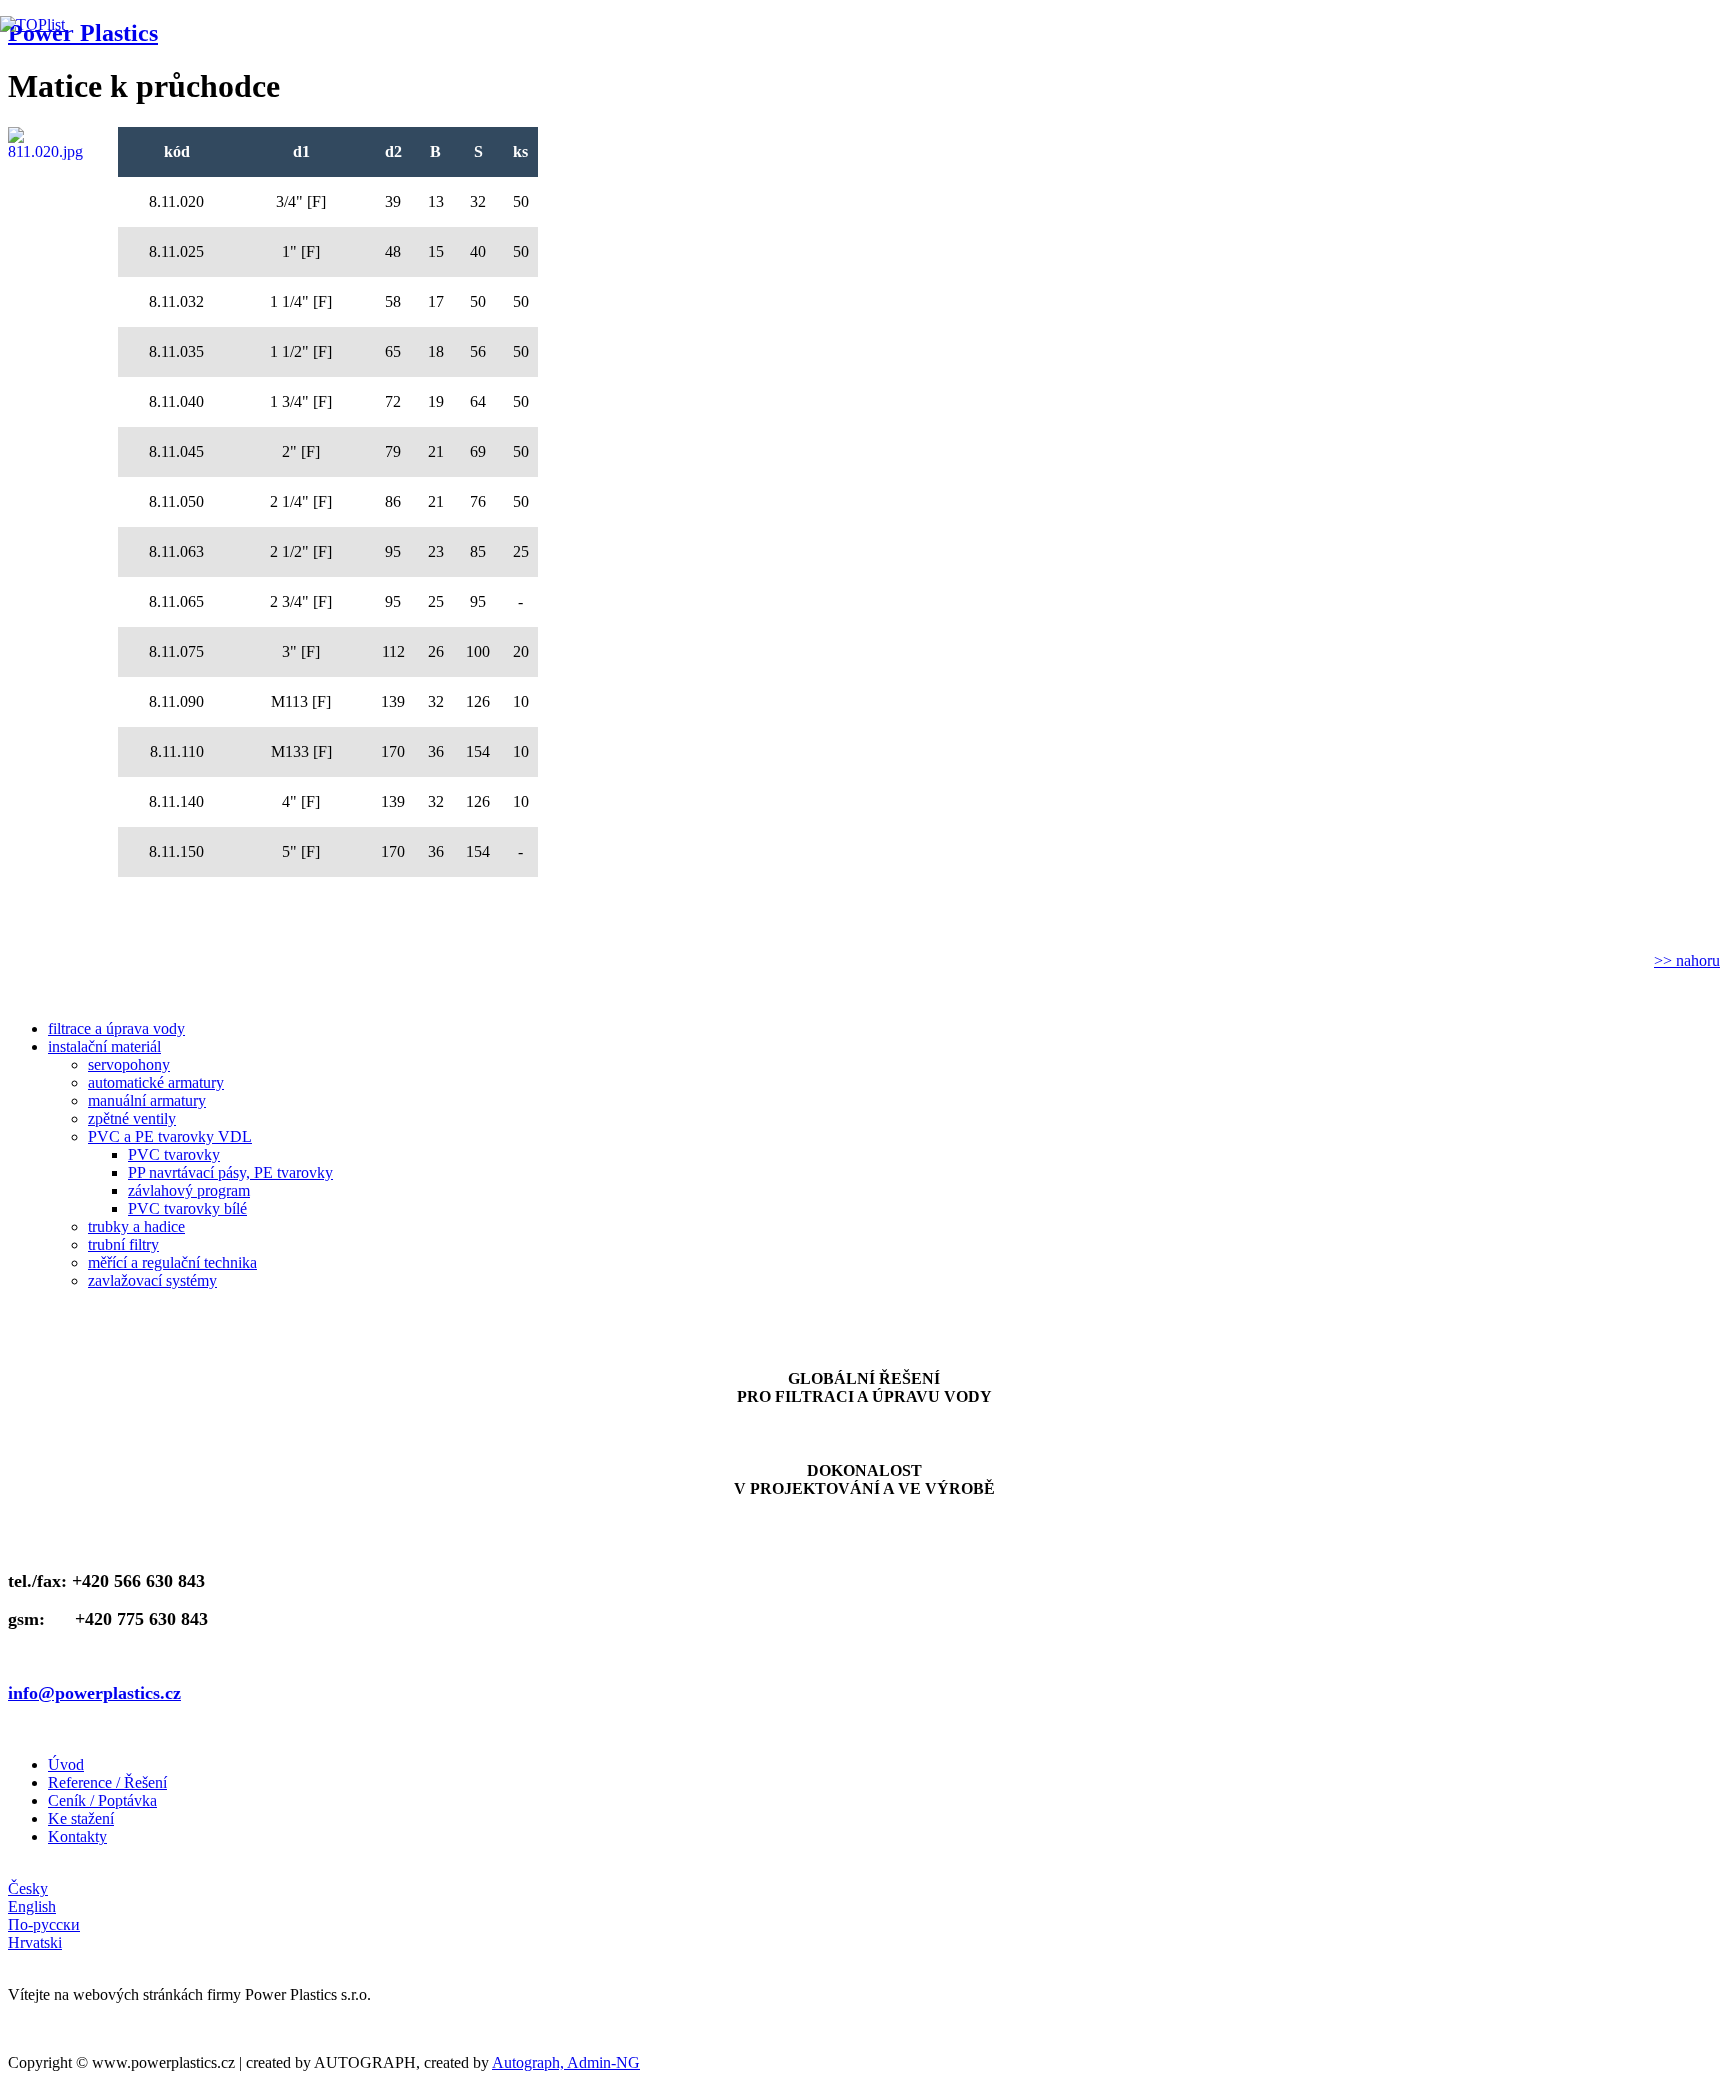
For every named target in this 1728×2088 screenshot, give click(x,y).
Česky (28, 1888)
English (32, 1906)
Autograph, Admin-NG (566, 2062)
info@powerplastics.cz (94, 1693)
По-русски (44, 1924)
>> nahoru (1687, 960)
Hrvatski (35, 1942)
